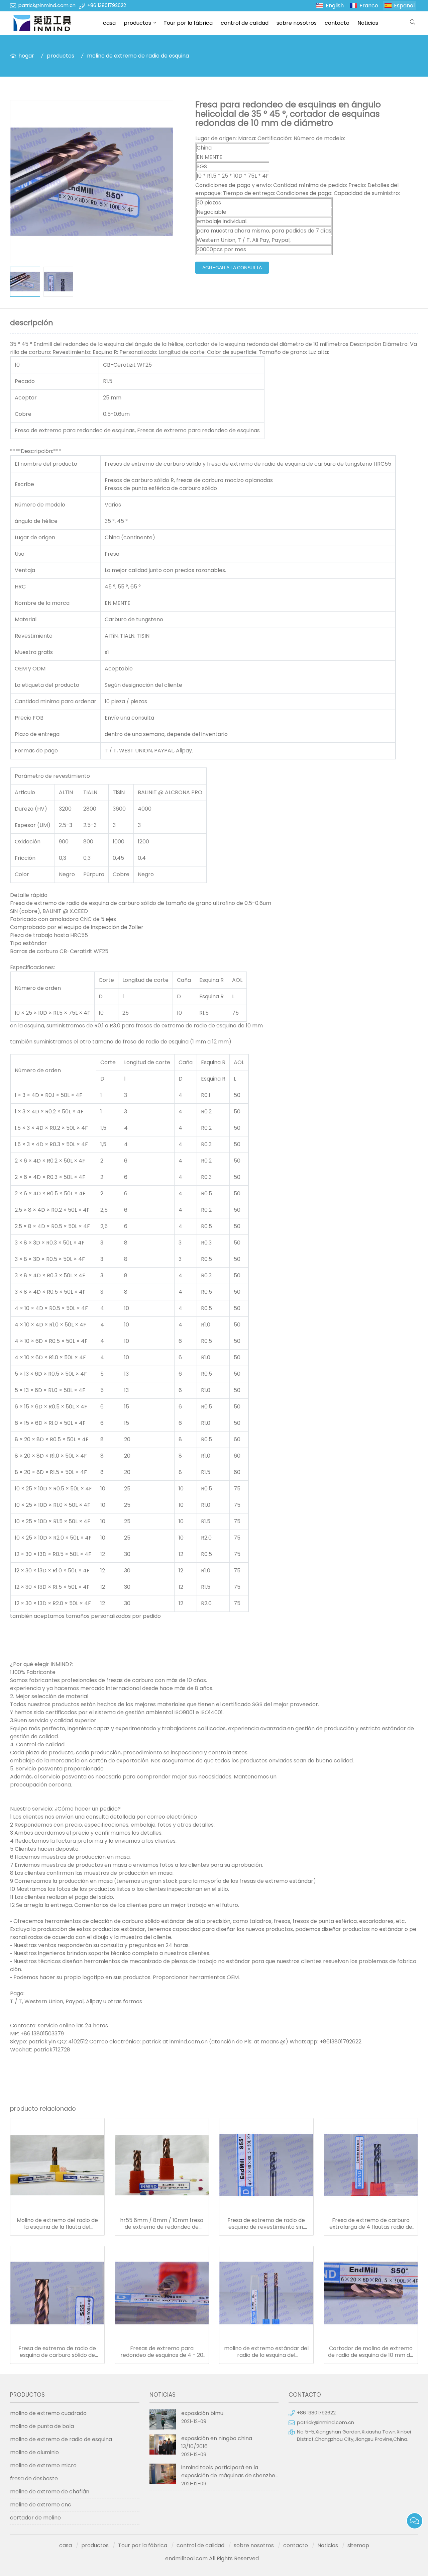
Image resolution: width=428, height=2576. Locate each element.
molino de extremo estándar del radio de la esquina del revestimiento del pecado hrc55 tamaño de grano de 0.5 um (266, 2352)
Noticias (368, 23)
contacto (337, 23)
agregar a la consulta (232, 268)
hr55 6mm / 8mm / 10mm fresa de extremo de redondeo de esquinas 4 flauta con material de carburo (162, 2224)
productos (137, 23)
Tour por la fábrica (188, 23)
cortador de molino (35, 2518)
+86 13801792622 (107, 5)
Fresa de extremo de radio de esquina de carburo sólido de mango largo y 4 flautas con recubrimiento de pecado (57, 2352)
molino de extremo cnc (41, 2505)
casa (109, 23)
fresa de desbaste (34, 2478)
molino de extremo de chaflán (50, 2492)
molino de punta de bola (42, 2426)
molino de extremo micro (43, 2465)
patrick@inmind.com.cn (47, 5)
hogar (26, 56)
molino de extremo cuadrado (48, 2413)
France (369, 6)
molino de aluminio (34, 2452)
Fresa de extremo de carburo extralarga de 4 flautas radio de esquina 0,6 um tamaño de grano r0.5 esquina (371, 2224)
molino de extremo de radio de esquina (138, 56)
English (335, 6)
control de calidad (245, 23)
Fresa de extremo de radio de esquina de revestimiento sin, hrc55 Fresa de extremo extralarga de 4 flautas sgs (266, 2224)
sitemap (358, 2545)
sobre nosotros (297, 23)
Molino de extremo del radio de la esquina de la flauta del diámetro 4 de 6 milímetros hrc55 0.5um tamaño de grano (57, 2224)
